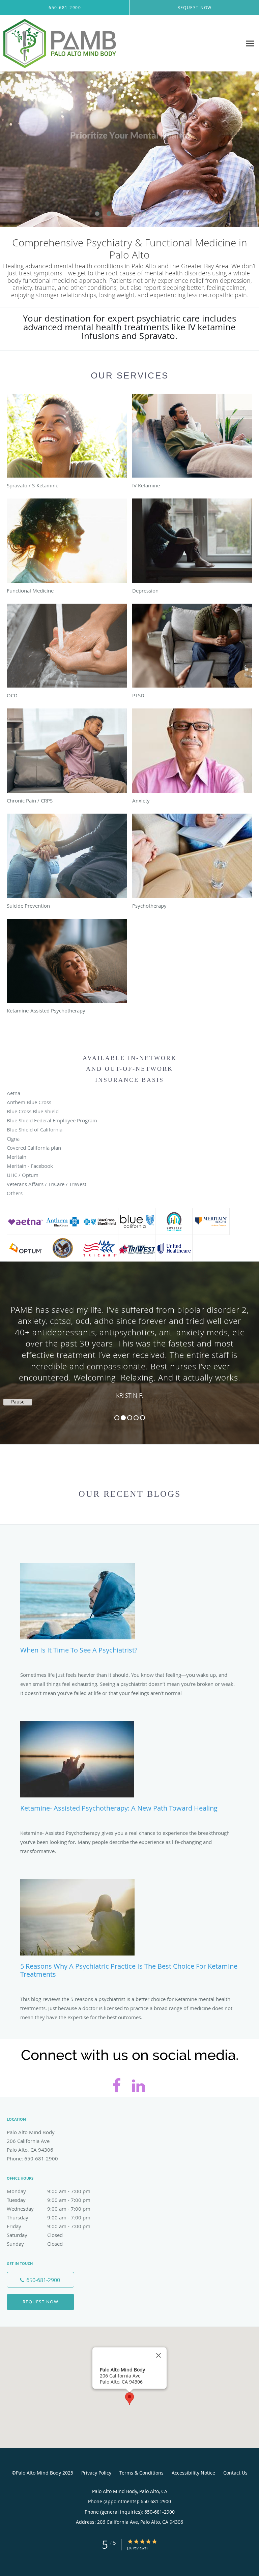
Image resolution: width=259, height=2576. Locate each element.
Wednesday (49, 2209)
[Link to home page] (80, 43)
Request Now (41, 2302)
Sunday (35, 2244)
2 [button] (123, 1418)
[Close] (159, 2355)
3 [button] (130, 1418)
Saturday (35, 2235)
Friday (49, 2226)
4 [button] (136, 1418)
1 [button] (117, 1418)
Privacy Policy (96, 2473)
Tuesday (49, 2200)
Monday (49, 2191)
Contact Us (235, 2473)
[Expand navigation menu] (250, 44)
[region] (129, 1346)
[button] (97, 214)
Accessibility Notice (193, 2473)
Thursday (49, 2217)
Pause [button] (18, 1402)
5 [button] (142, 1418)
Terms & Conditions (141, 2473)
